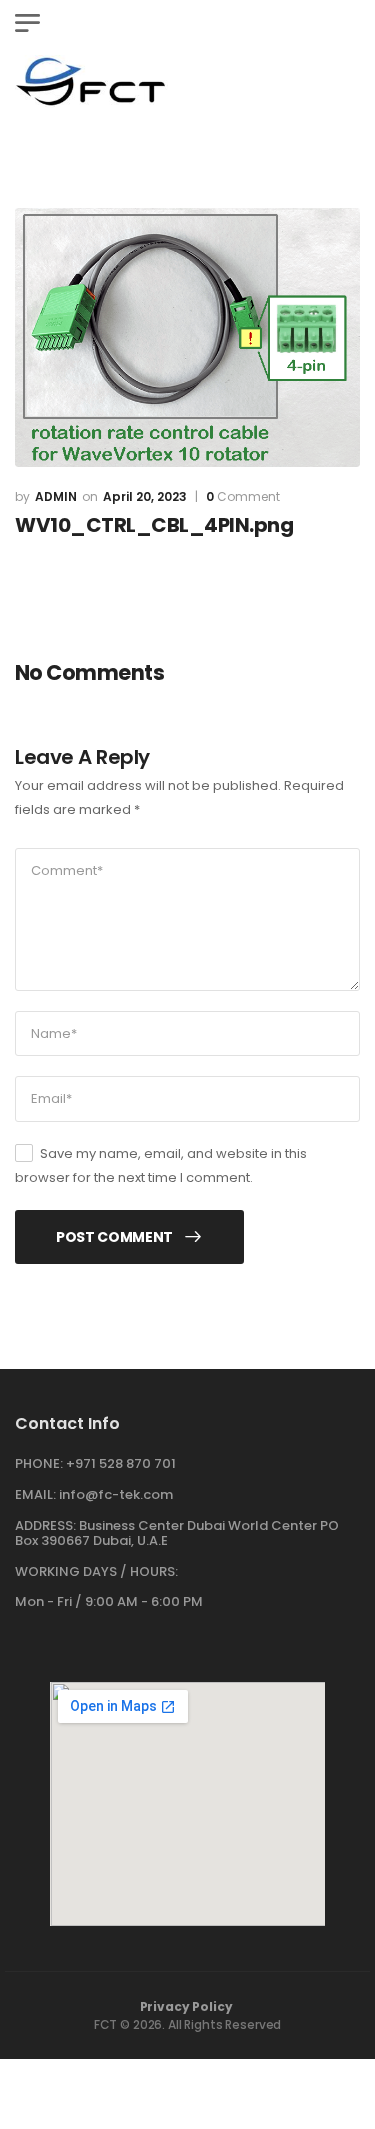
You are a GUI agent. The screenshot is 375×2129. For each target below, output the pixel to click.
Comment (243, 497)
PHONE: (39, 1463)
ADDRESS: (45, 1525)
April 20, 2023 (145, 496)
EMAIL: (35, 1494)
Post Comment (114, 1237)
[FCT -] (91, 81)
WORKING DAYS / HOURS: (96, 1572)
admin (56, 496)
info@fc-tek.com (116, 1494)
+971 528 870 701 (121, 1463)
